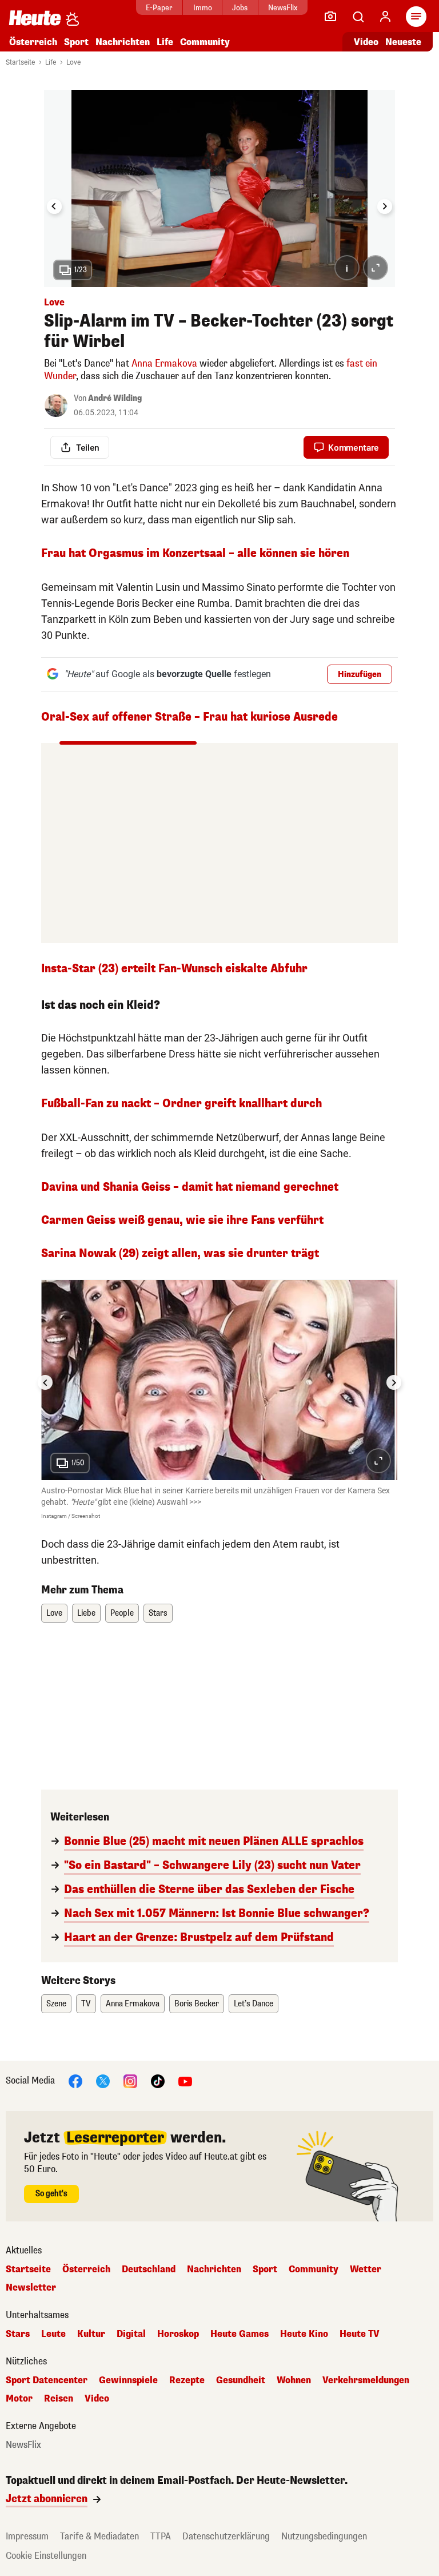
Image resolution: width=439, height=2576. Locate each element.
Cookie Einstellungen (46, 2556)
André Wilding (115, 398)
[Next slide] (385, 206)
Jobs (240, 8)
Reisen (59, 2399)
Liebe (86, 1613)
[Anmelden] (385, 17)
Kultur (91, 2334)
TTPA (161, 2536)
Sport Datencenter (47, 2380)
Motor (19, 2399)
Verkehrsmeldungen (366, 2380)
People (122, 1613)
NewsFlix (283, 8)
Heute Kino (304, 2334)
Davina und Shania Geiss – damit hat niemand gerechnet (190, 1187)
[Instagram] (130, 2080)
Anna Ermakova (164, 363)
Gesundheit (241, 2380)
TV (86, 2004)
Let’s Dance (254, 2004)
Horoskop (178, 2334)
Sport (76, 42)
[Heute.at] (35, 17)
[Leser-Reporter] (330, 17)
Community (205, 42)
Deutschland (149, 2269)
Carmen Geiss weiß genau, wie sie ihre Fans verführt (182, 1220)
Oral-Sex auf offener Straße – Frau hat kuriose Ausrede (189, 717)
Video (366, 42)
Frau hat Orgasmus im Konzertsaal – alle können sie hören (195, 553)
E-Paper (159, 8)
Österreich (33, 42)
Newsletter (31, 2288)
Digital (131, 2334)
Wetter (366, 2269)
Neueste (403, 42)
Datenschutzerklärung (226, 2536)
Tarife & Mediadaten (99, 2536)
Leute (53, 2334)
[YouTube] (185, 2080)
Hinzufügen (360, 675)
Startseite (20, 62)
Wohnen (294, 2380)
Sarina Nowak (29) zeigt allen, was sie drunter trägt (180, 1253)
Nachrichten (214, 2269)
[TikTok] (158, 2080)
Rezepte (187, 2380)
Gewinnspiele (128, 2380)
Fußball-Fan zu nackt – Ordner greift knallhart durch (181, 1104)
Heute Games (240, 2334)
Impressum (27, 2536)
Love (73, 62)
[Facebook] (75, 2080)
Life (165, 42)
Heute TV (360, 2334)
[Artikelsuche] (358, 17)
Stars (158, 1613)
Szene (56, 2004)
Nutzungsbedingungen (324, 2536)
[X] (103, 2080)
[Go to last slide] (54, 206)
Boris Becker (197, 2004)
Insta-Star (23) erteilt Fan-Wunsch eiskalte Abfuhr (174, 969)
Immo (203, 8)
